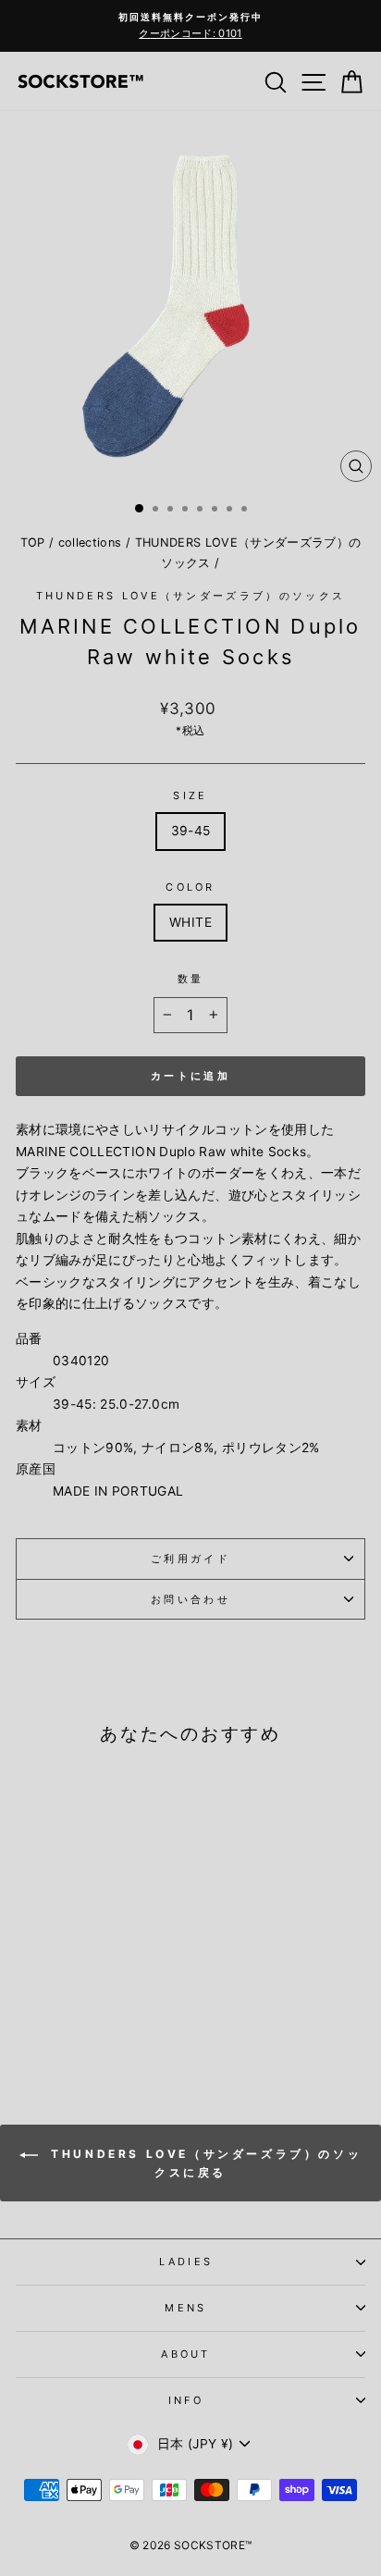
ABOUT (186, 2354)
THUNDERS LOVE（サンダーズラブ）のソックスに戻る (204, 2164)
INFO (186, 2400)
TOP (33, 542)
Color (190, 887)
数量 (191, 979)
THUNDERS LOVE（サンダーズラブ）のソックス (190, 596)
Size (190, 795)
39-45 (191, 831)
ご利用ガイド (190, 1559)
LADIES (186, 2262)
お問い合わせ (190, 1599)
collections (90, 542)
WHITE (190, 922)
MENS (185, 2308)
